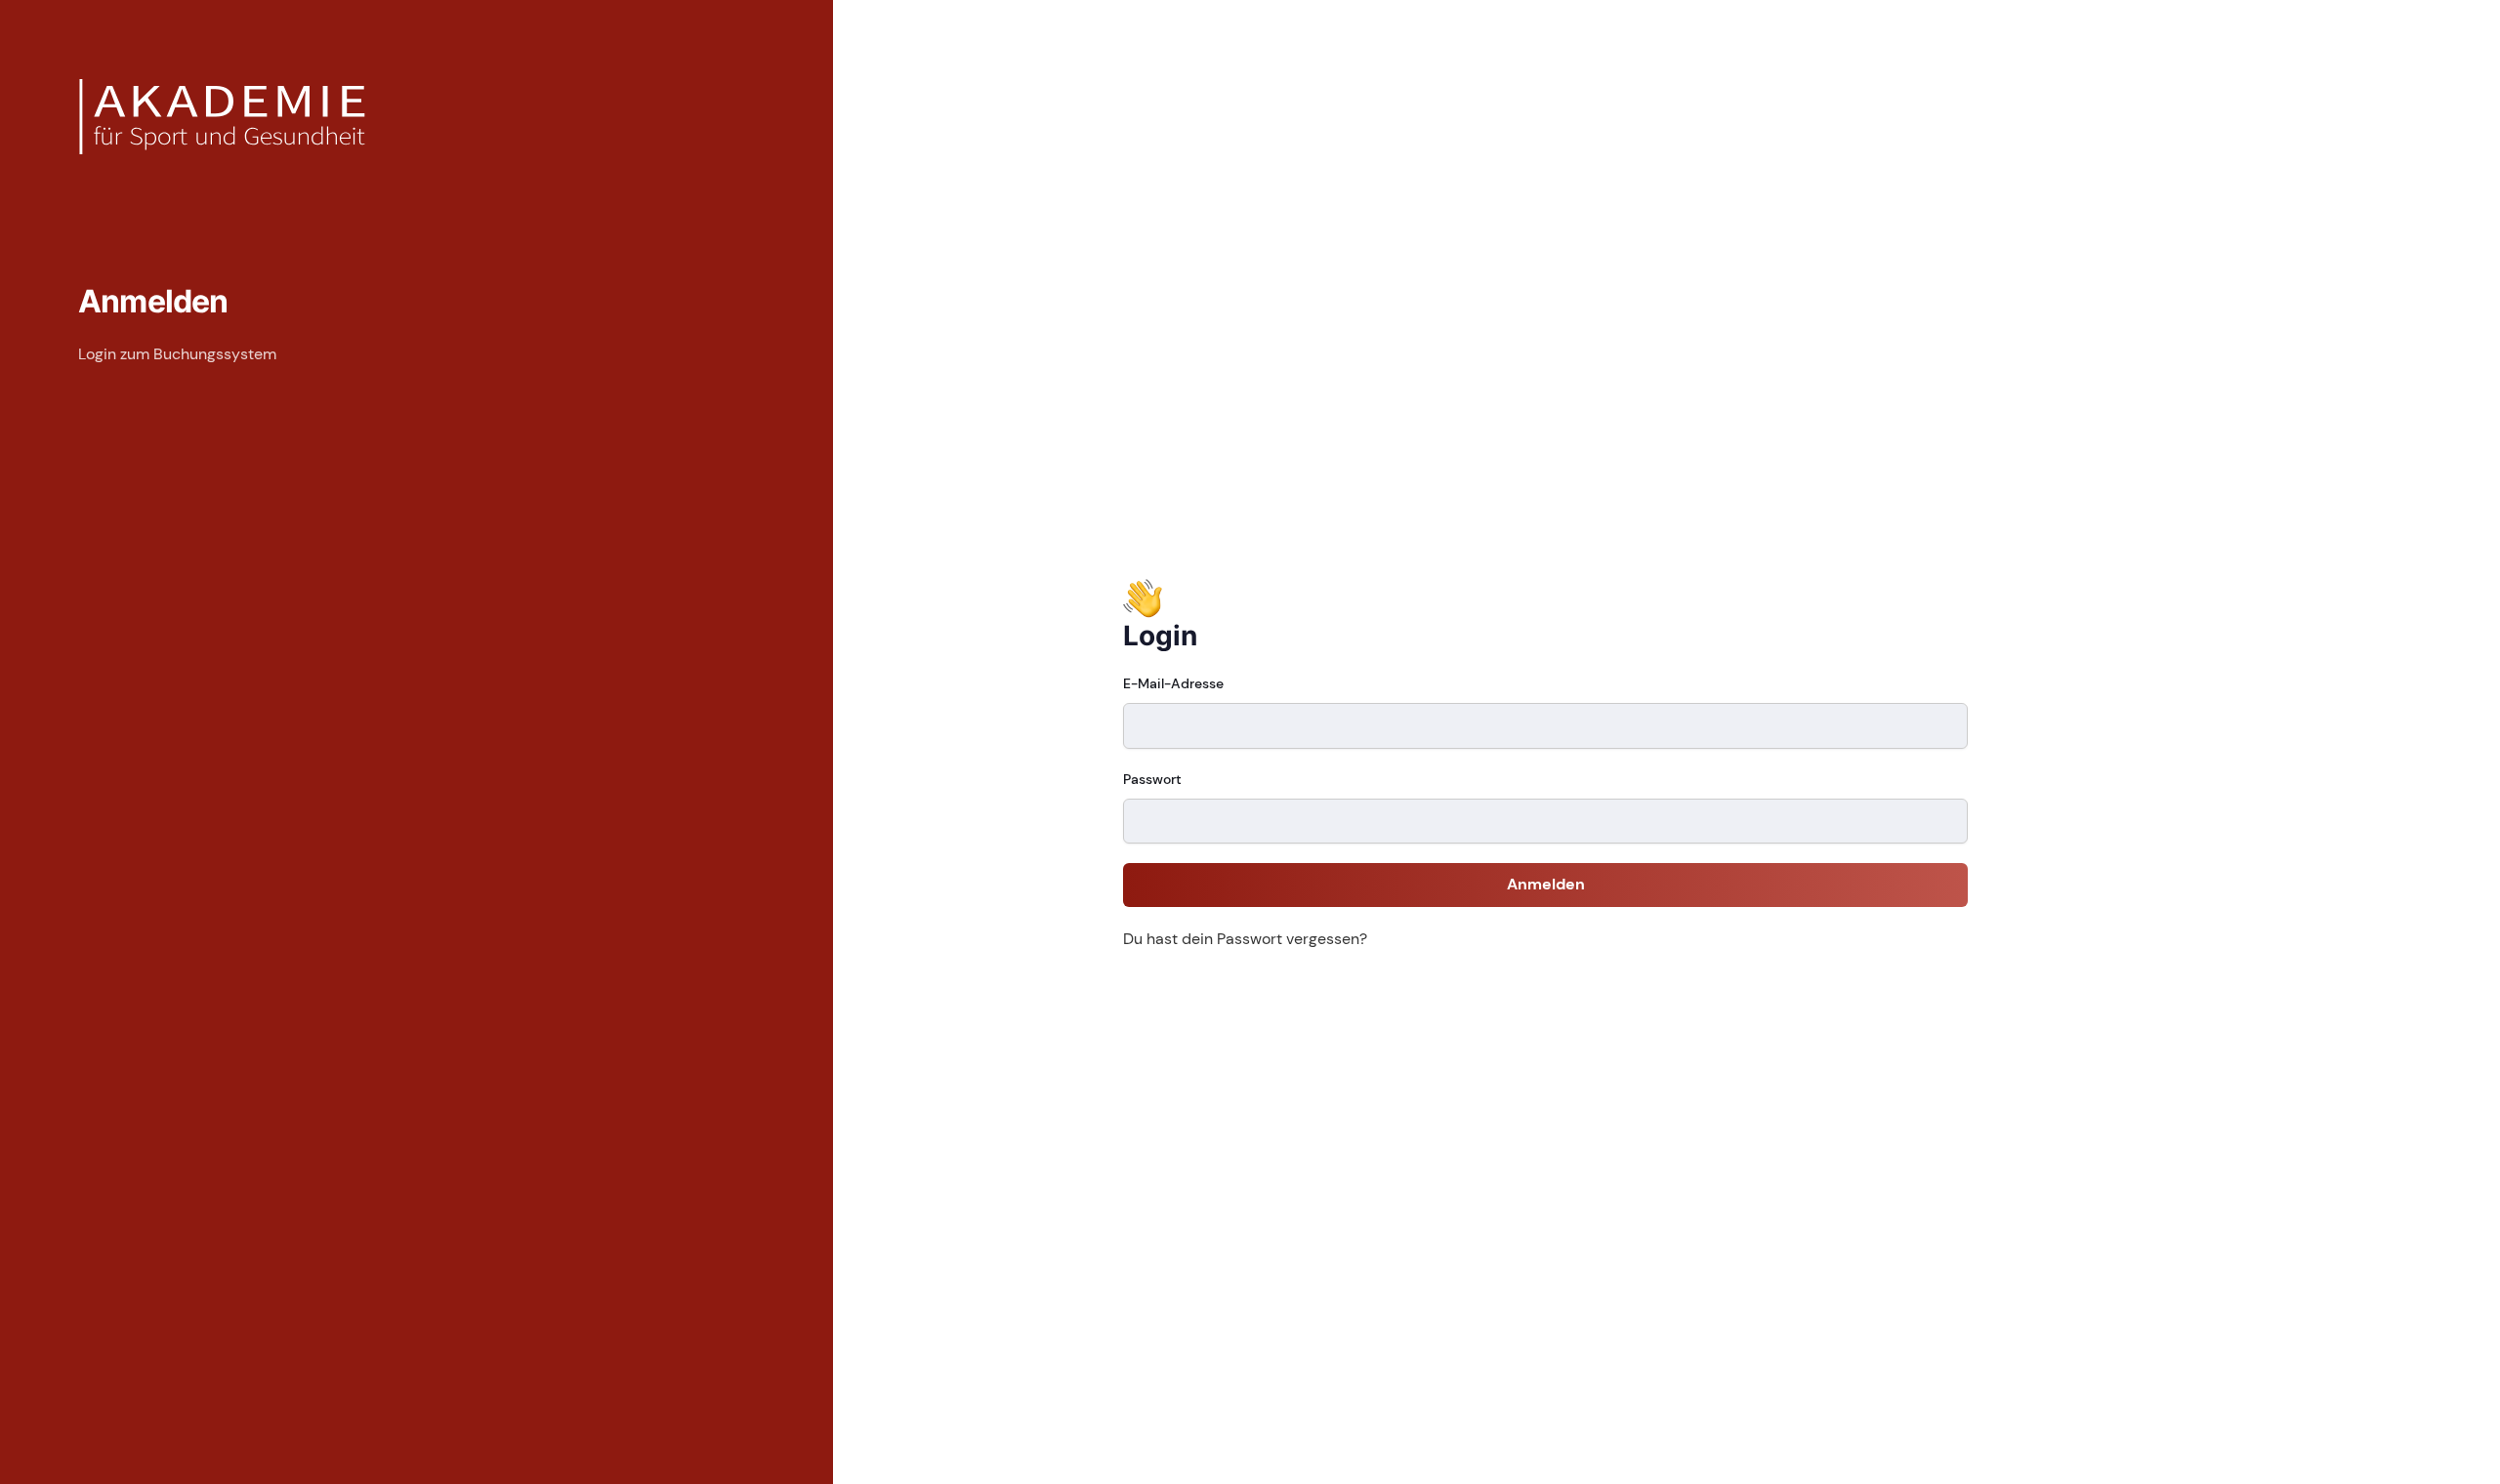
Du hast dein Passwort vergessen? (1245, 939)
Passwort (1152, 779)
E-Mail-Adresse (1173, 683)
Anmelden (1546, 884)
